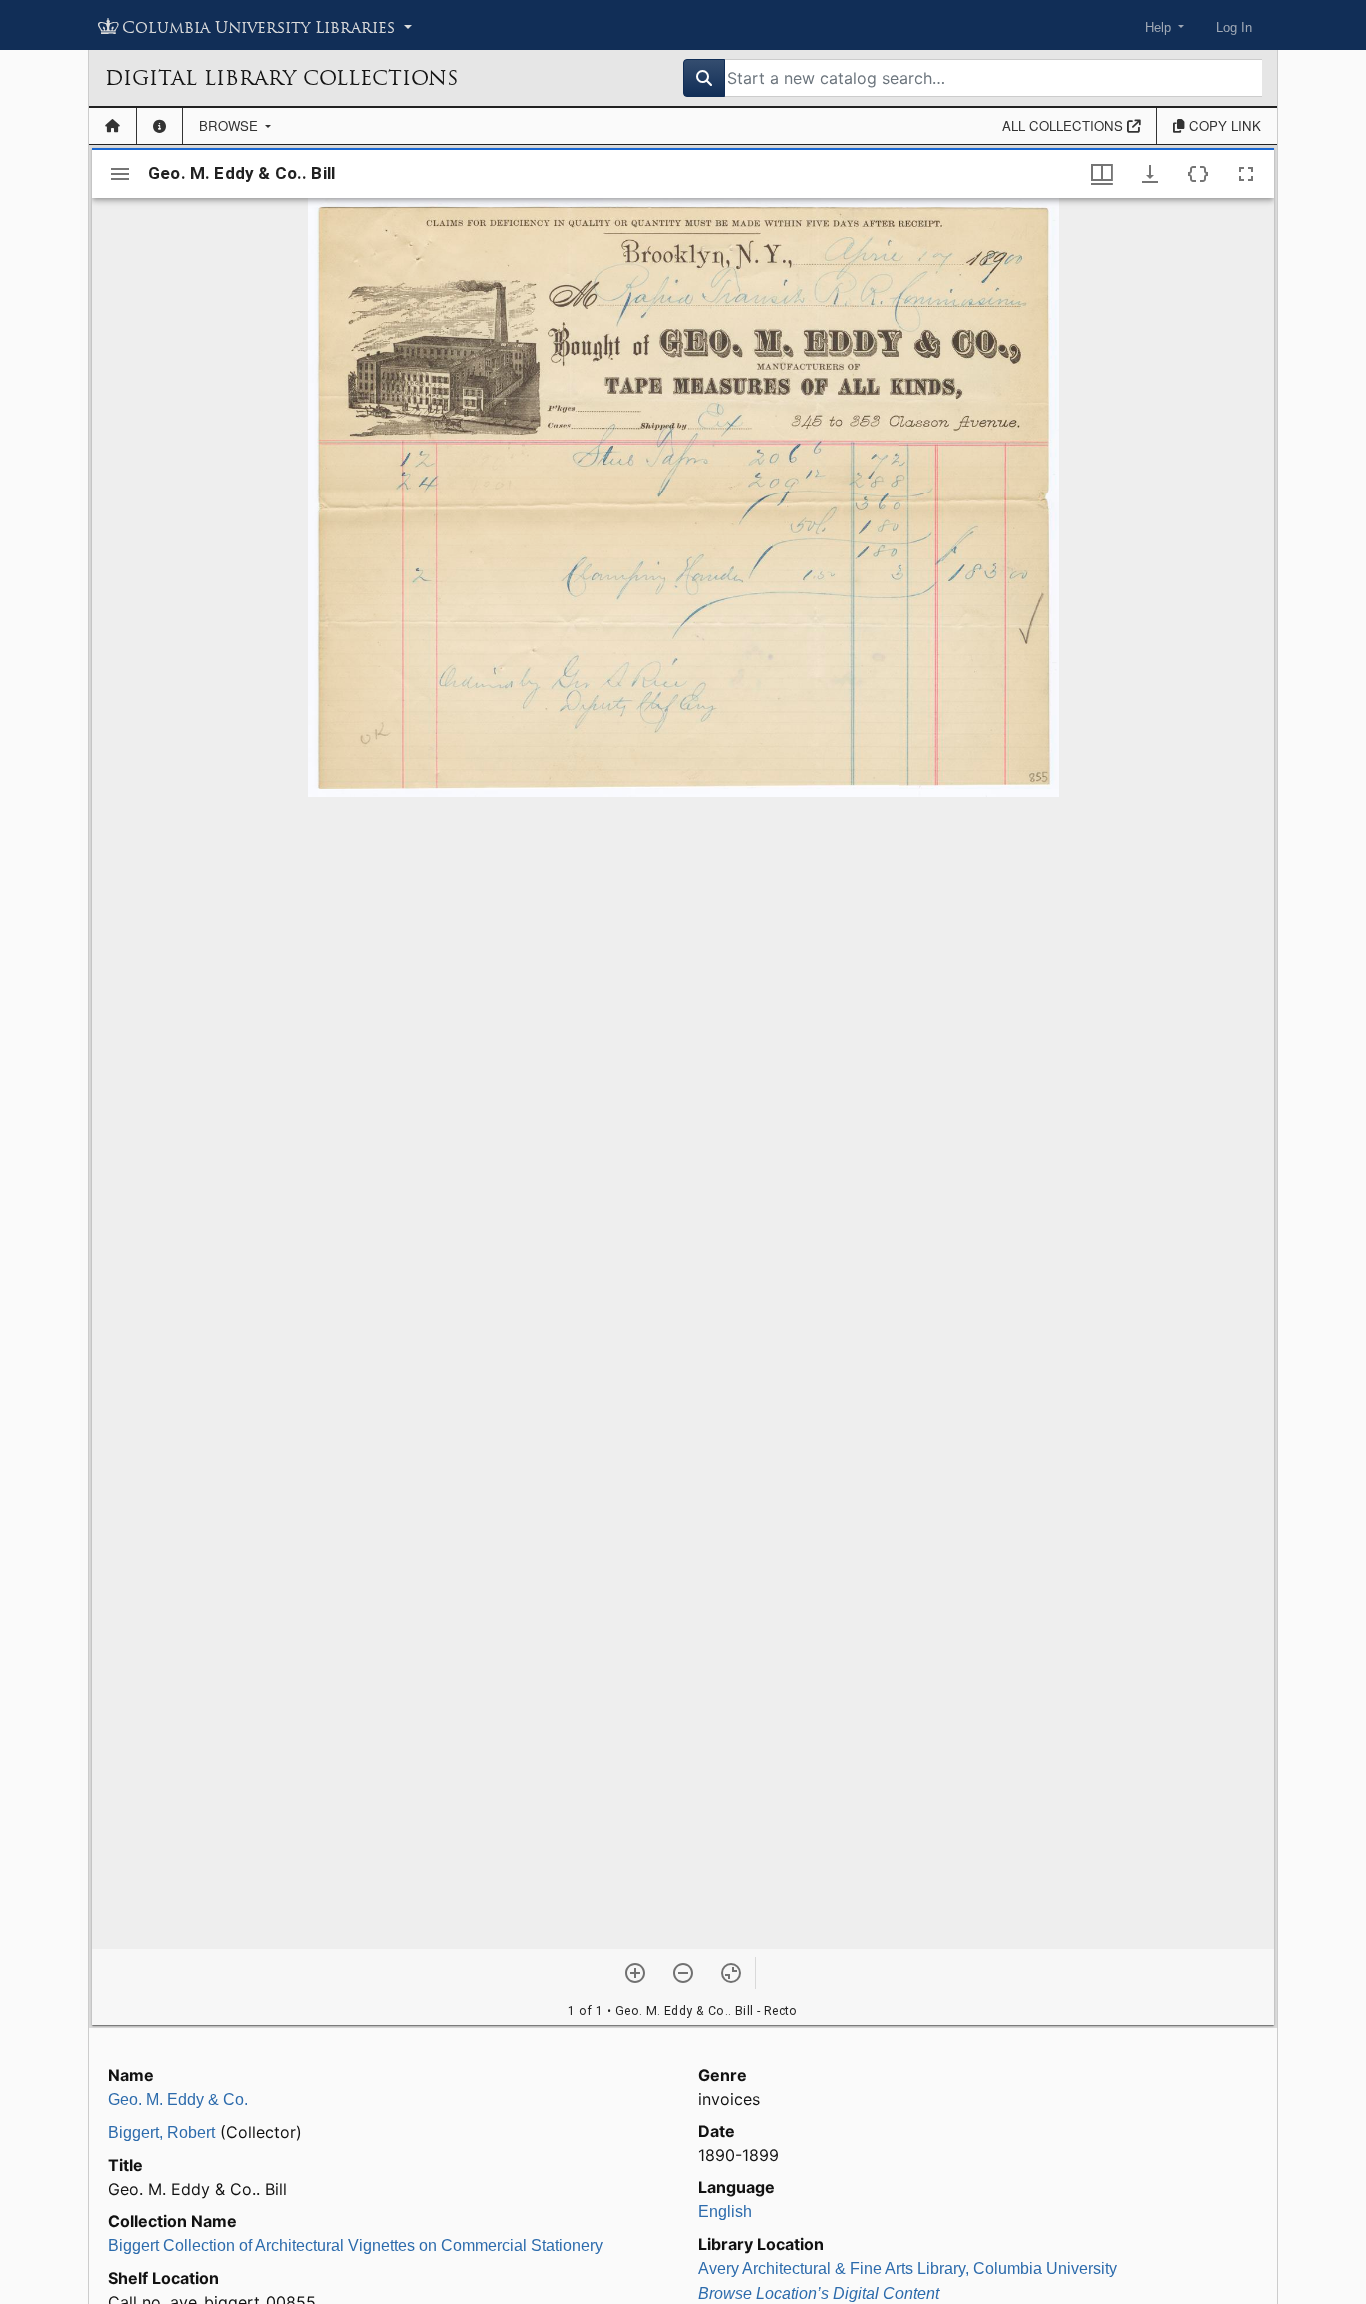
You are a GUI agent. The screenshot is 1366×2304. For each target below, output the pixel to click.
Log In (1234, 27)
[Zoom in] (635, 1973)
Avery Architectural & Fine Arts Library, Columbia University (907, 2268)
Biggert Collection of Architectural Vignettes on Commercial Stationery (355, 2245)
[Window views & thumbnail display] (1102, 174)
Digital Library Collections (281, 78)
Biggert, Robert (161, 2132)
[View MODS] (1198, 174)
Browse (230, 125)
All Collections (1064, 125)
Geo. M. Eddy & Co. (178, 2099)
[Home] (112, 126)
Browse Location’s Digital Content (818, 2293)
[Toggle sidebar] (120, 174)
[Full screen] (1246, 174)
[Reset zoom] (731, 1973)
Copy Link (1223, 125)
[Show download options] (1150, 174)
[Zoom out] (683, 1973)
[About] (159, 126)
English (725, 2211)
